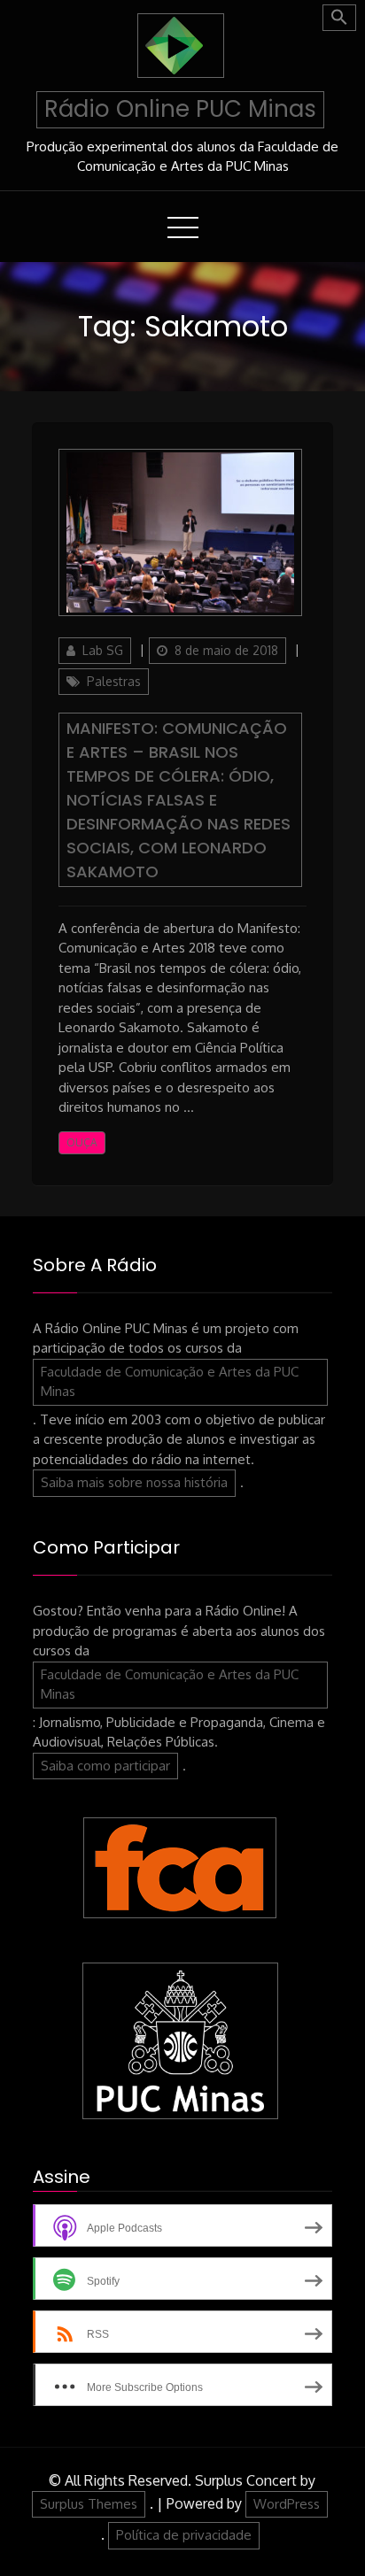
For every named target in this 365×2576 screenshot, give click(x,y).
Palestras (114, 681)
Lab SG (103, 650)
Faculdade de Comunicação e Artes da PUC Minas (170, 1382)
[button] (339, 18)
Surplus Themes (89, 2504)
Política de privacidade (184, 2535)
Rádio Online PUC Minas (180, 109)
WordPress (287, 2504)
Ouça (82, 1142)
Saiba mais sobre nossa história (134, 1482)
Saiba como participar (105, 1766)
